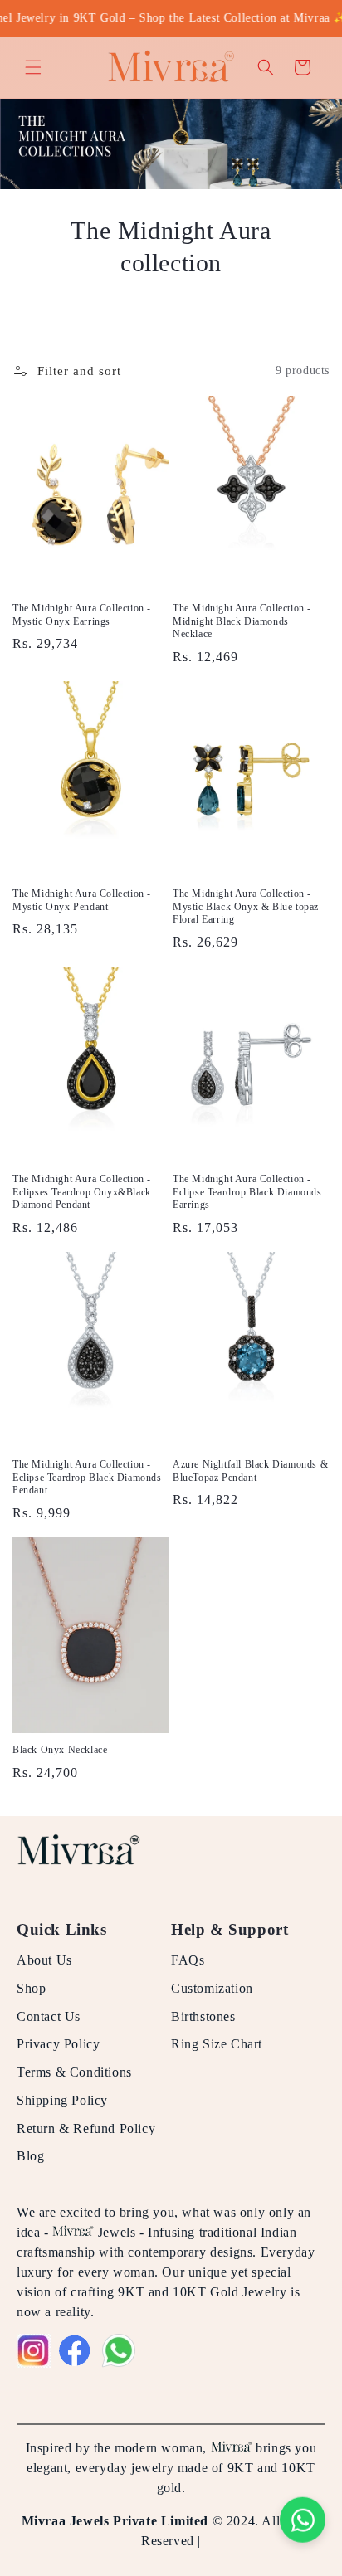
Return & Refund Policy (86, 2128)
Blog (30, 2156)
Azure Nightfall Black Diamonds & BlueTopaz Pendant (250, 1471)
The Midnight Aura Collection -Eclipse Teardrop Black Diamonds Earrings (247, 1192)
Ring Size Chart (217, 2044)
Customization (212, 1988)
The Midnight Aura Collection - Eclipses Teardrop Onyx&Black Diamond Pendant (82, 1192)
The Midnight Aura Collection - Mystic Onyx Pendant (82, 900)
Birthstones (203, 2016)
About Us (44, 1960)
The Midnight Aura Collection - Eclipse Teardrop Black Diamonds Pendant (87, 1477)
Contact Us (49, 2016)
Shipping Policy (62, 2100)
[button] (33, 67)
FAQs (188, 1960)
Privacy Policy (58, 2044)
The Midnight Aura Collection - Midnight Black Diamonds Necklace (242, 621)
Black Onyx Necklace (60, 1750)
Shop (31, 1988)
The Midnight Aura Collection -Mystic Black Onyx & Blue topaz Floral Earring (246, 906)
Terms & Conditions (74, 2072)
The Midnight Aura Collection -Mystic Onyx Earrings (82, 615)
